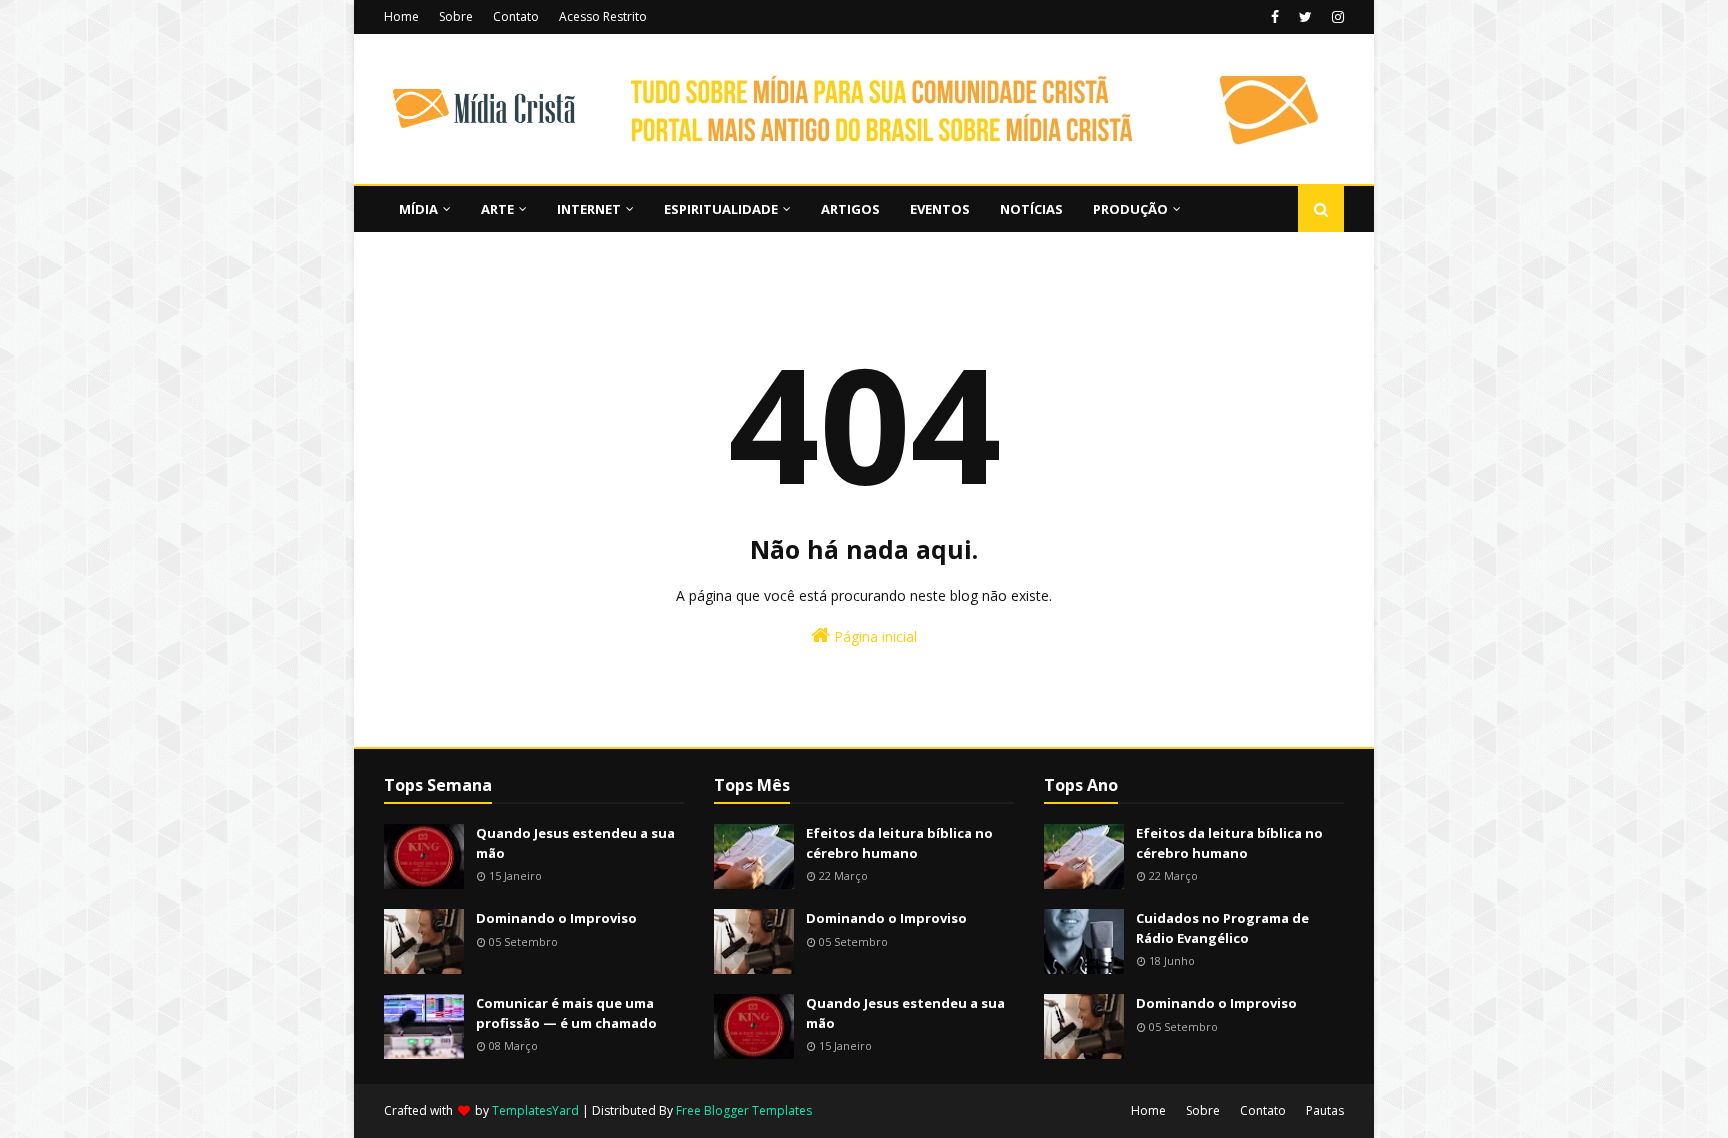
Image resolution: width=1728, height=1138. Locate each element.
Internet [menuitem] (589, 209)
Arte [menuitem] (497, 209)
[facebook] (1275, 17)
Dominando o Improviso (556, 918)
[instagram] (1335, 17)
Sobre (456, 16)
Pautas (1325, 1110)
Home (401, 16)
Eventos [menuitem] (940, 209)
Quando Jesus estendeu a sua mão (575, 843)
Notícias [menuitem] (1031, 209)
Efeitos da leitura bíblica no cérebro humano (899, 843)
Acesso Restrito (603, 16)
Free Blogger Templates (744, 1110)
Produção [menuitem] (1130, 209)
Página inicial (873, 636)
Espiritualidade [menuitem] (721, 209)
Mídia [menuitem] (418, 209)
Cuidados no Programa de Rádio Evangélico (1222, 928)
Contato (516, 16)
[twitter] (1305, 17)
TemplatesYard (535, 1110)
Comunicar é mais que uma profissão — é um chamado (566, 1013)
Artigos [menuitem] (850, 209)
